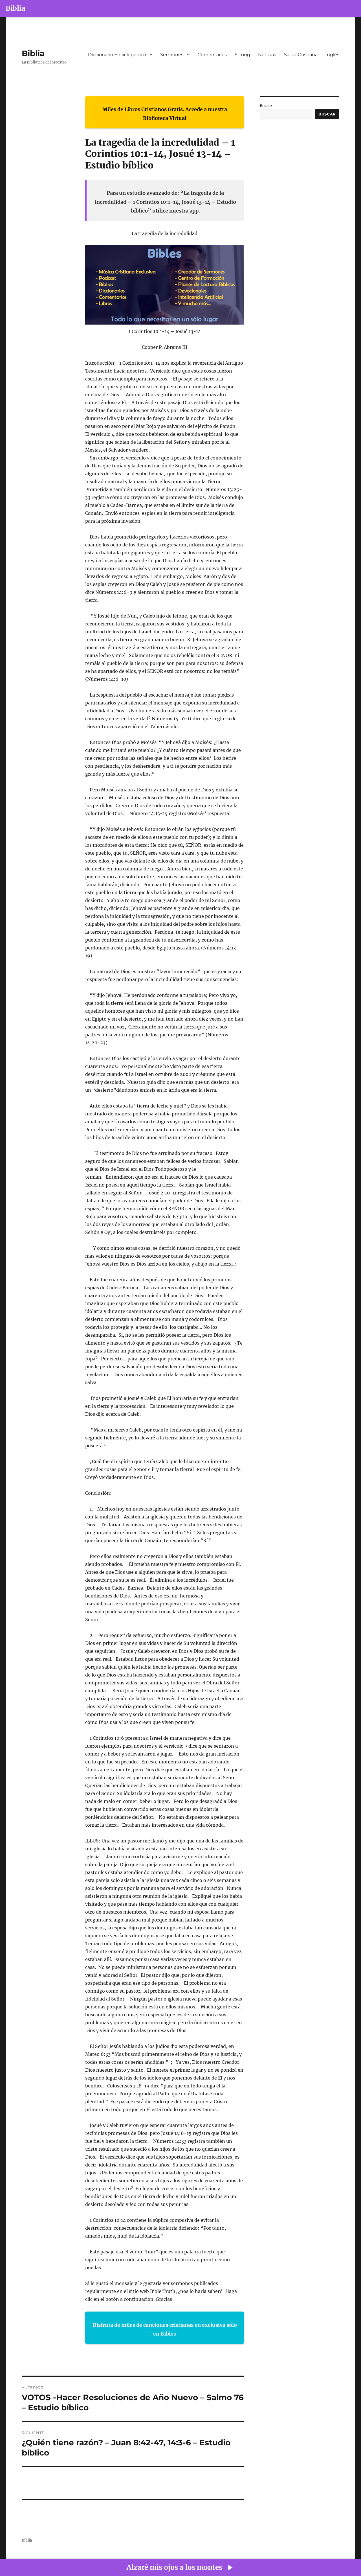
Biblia (16, 8)
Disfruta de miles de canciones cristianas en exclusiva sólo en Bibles (165, 2329)
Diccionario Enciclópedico (117, 55)
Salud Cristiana (301, 55)
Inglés (332, 55)
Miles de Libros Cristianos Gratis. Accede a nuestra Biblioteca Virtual (165, 114)
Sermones (172, 55)
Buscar (266, 106)
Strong (242, 55)
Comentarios (212, 55)
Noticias (267, 55)
